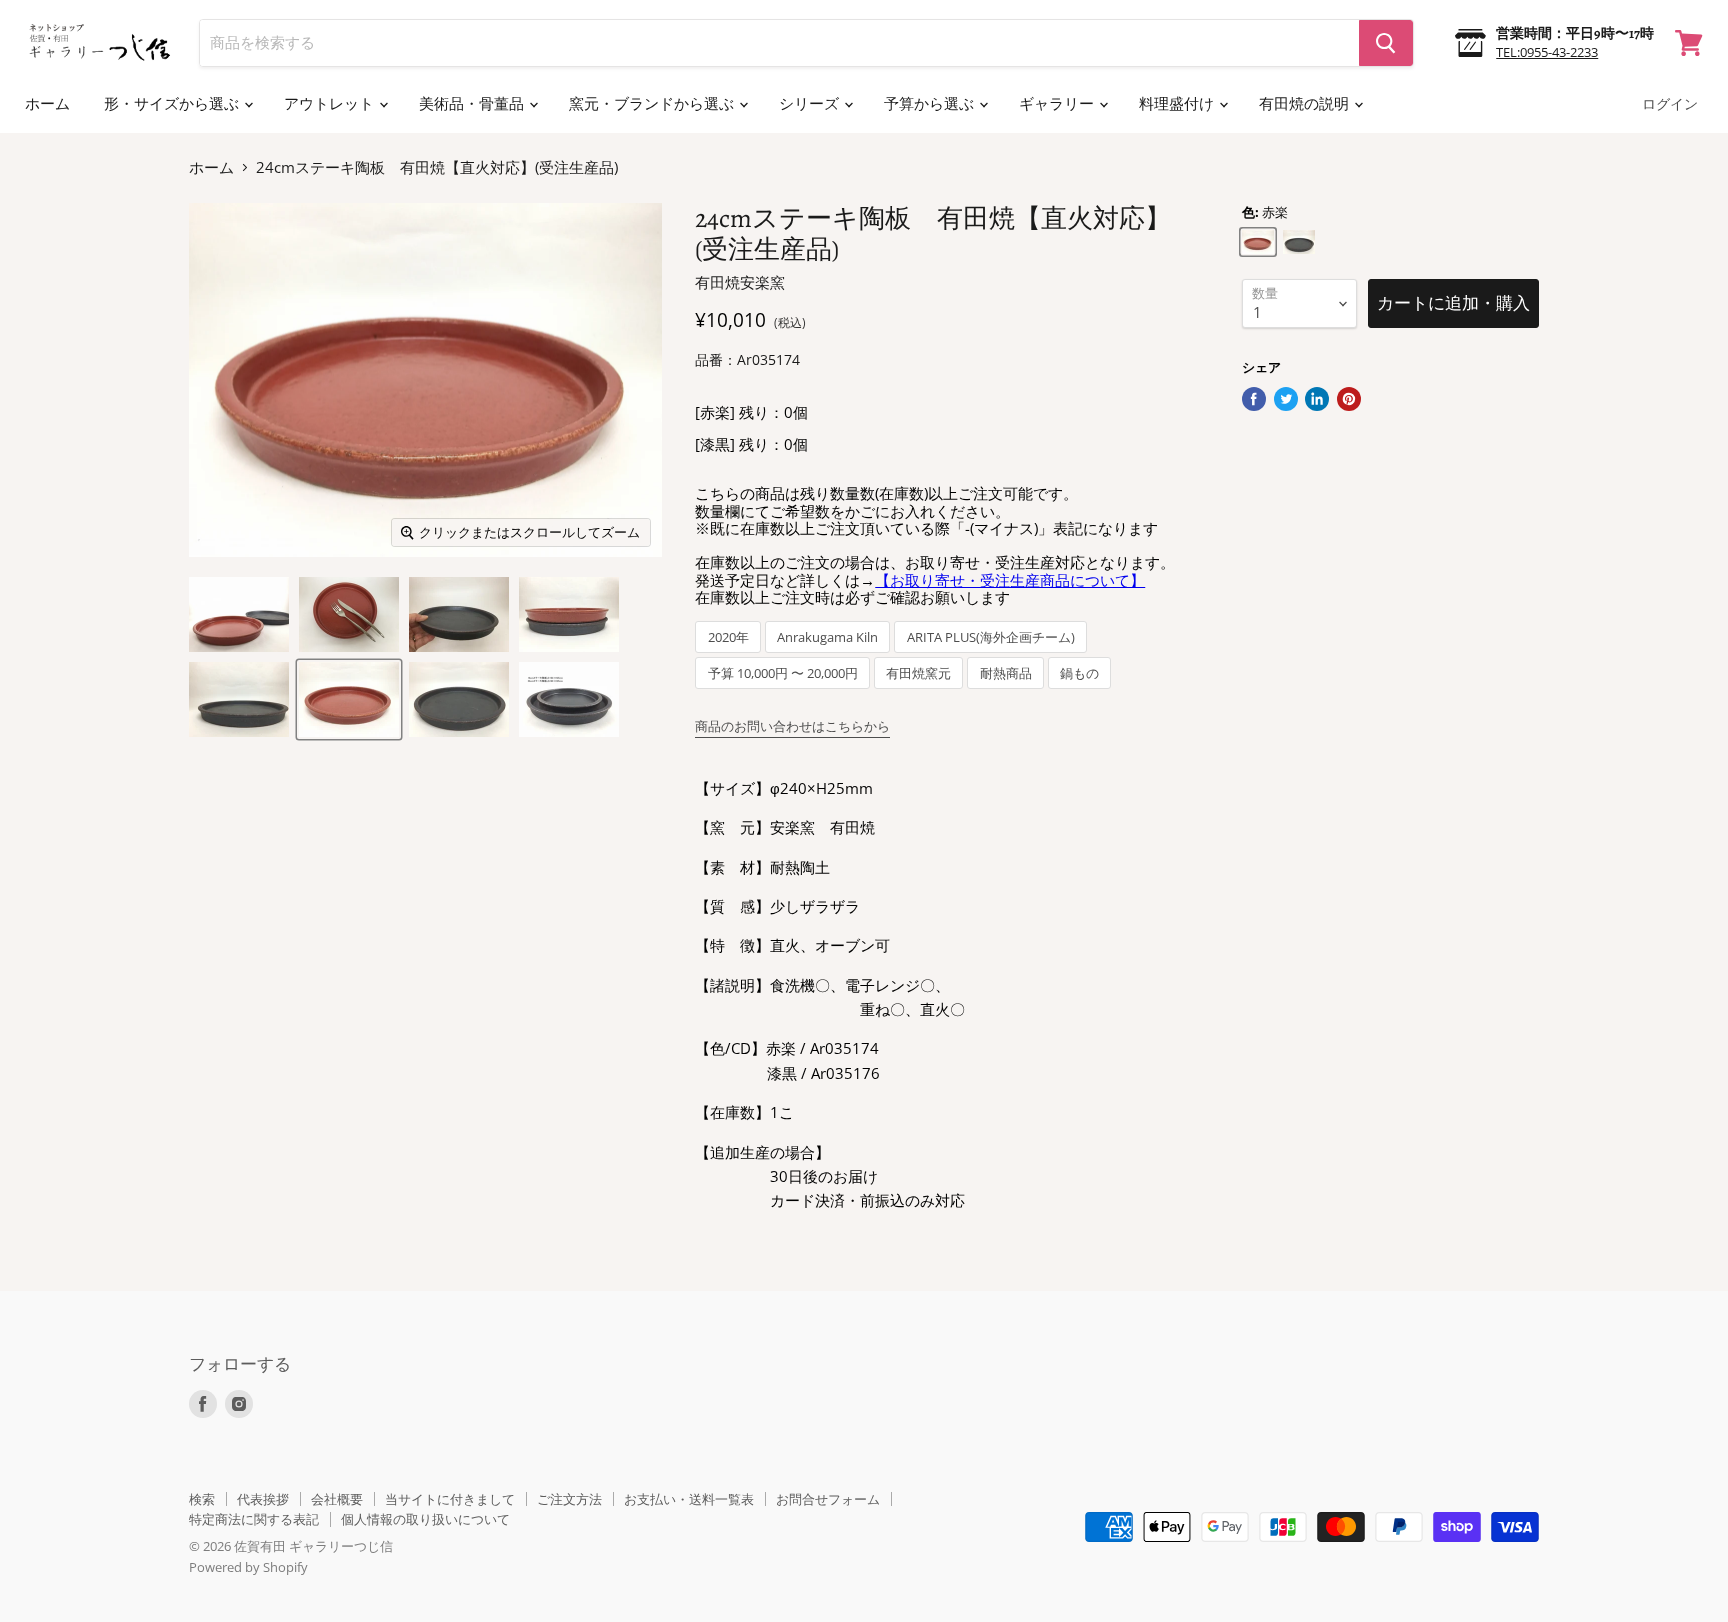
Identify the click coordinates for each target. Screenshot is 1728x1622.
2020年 (728, 637)
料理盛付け (1178, 104)
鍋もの (1079, 673)
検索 (202, 1499)
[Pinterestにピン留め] (1349, 399)
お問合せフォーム (828, 1499)
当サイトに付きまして (450, 1499)
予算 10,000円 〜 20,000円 (783, 673)
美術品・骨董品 (473, 104)
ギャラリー (1058, 104)
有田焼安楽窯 (740, 282)
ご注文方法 (569, 1499)
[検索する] (1386, 43)
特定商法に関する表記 (254, 1519)
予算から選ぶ (930, 104)
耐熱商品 (1006, 673)
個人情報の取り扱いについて (425, 1519)
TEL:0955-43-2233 (1547, 52)
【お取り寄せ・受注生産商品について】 (1010, 580)
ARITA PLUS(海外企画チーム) (991, 637)
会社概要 (337, 1499)
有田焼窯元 (918, 673)
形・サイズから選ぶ (173, 104)
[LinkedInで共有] (1317, 399)
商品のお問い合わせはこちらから (792, 726)
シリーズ (810, 104)
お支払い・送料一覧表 (689, 1499)
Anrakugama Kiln (827, 637)
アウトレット (330, 104)
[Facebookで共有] (1254, 399)
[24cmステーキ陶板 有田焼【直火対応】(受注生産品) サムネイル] (239, 614)
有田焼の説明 (1305, 104)
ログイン (1670, 104)
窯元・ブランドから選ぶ (653, 104)
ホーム (47, 104)
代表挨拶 (263, 1499)
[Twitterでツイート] (1286, 399)
